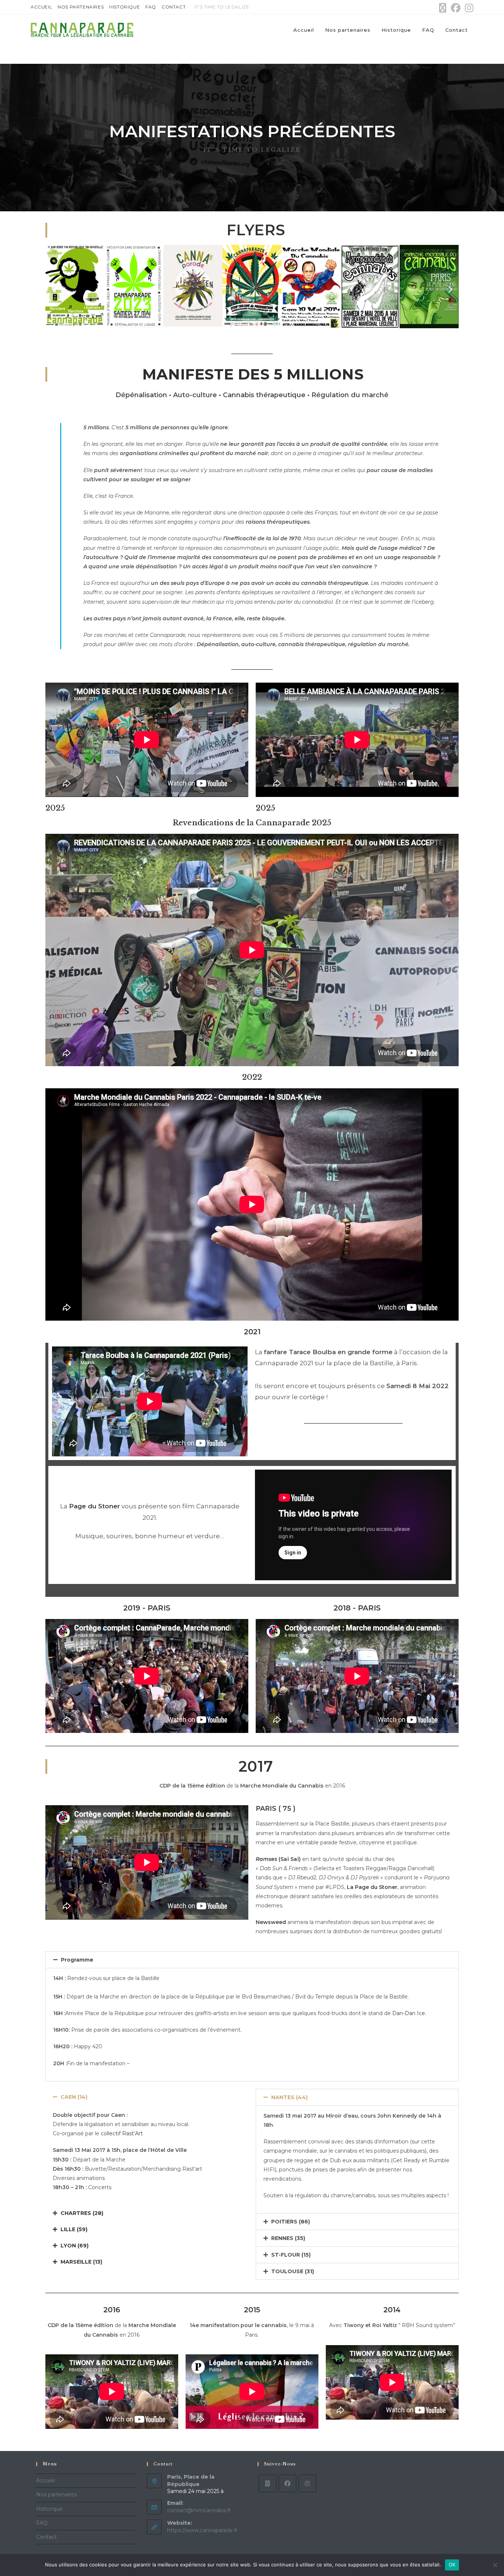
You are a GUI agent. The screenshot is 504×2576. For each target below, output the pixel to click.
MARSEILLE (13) (81, 2262)
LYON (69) (75, 2246)
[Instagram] (307, 2483)
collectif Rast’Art (122, 2133)
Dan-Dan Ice (409, 2013)
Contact (174, 7)
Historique (125, 7)
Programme (77, 1960)
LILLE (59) (74, 2229)
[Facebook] (287, 2483)
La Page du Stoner (372, 1887)
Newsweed (271, 1922)
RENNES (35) (288, 2238)
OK (452, 2565)
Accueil (41, 7)
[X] (267, 2483)
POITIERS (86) (291, 2222)
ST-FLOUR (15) (291, 2255)
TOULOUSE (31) (293, 2271)
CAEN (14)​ (74, 2097)
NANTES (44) (289, 2097)
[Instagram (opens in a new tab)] (468, 8)
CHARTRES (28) (82, 2213)
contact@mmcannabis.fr (199, 2510)
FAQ (151, 7)
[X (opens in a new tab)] (443, 8)
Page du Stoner (94, 1506)
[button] (54, 289)
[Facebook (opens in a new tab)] (456, 8)
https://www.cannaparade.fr (202, 2530)
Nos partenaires (81, 7)
